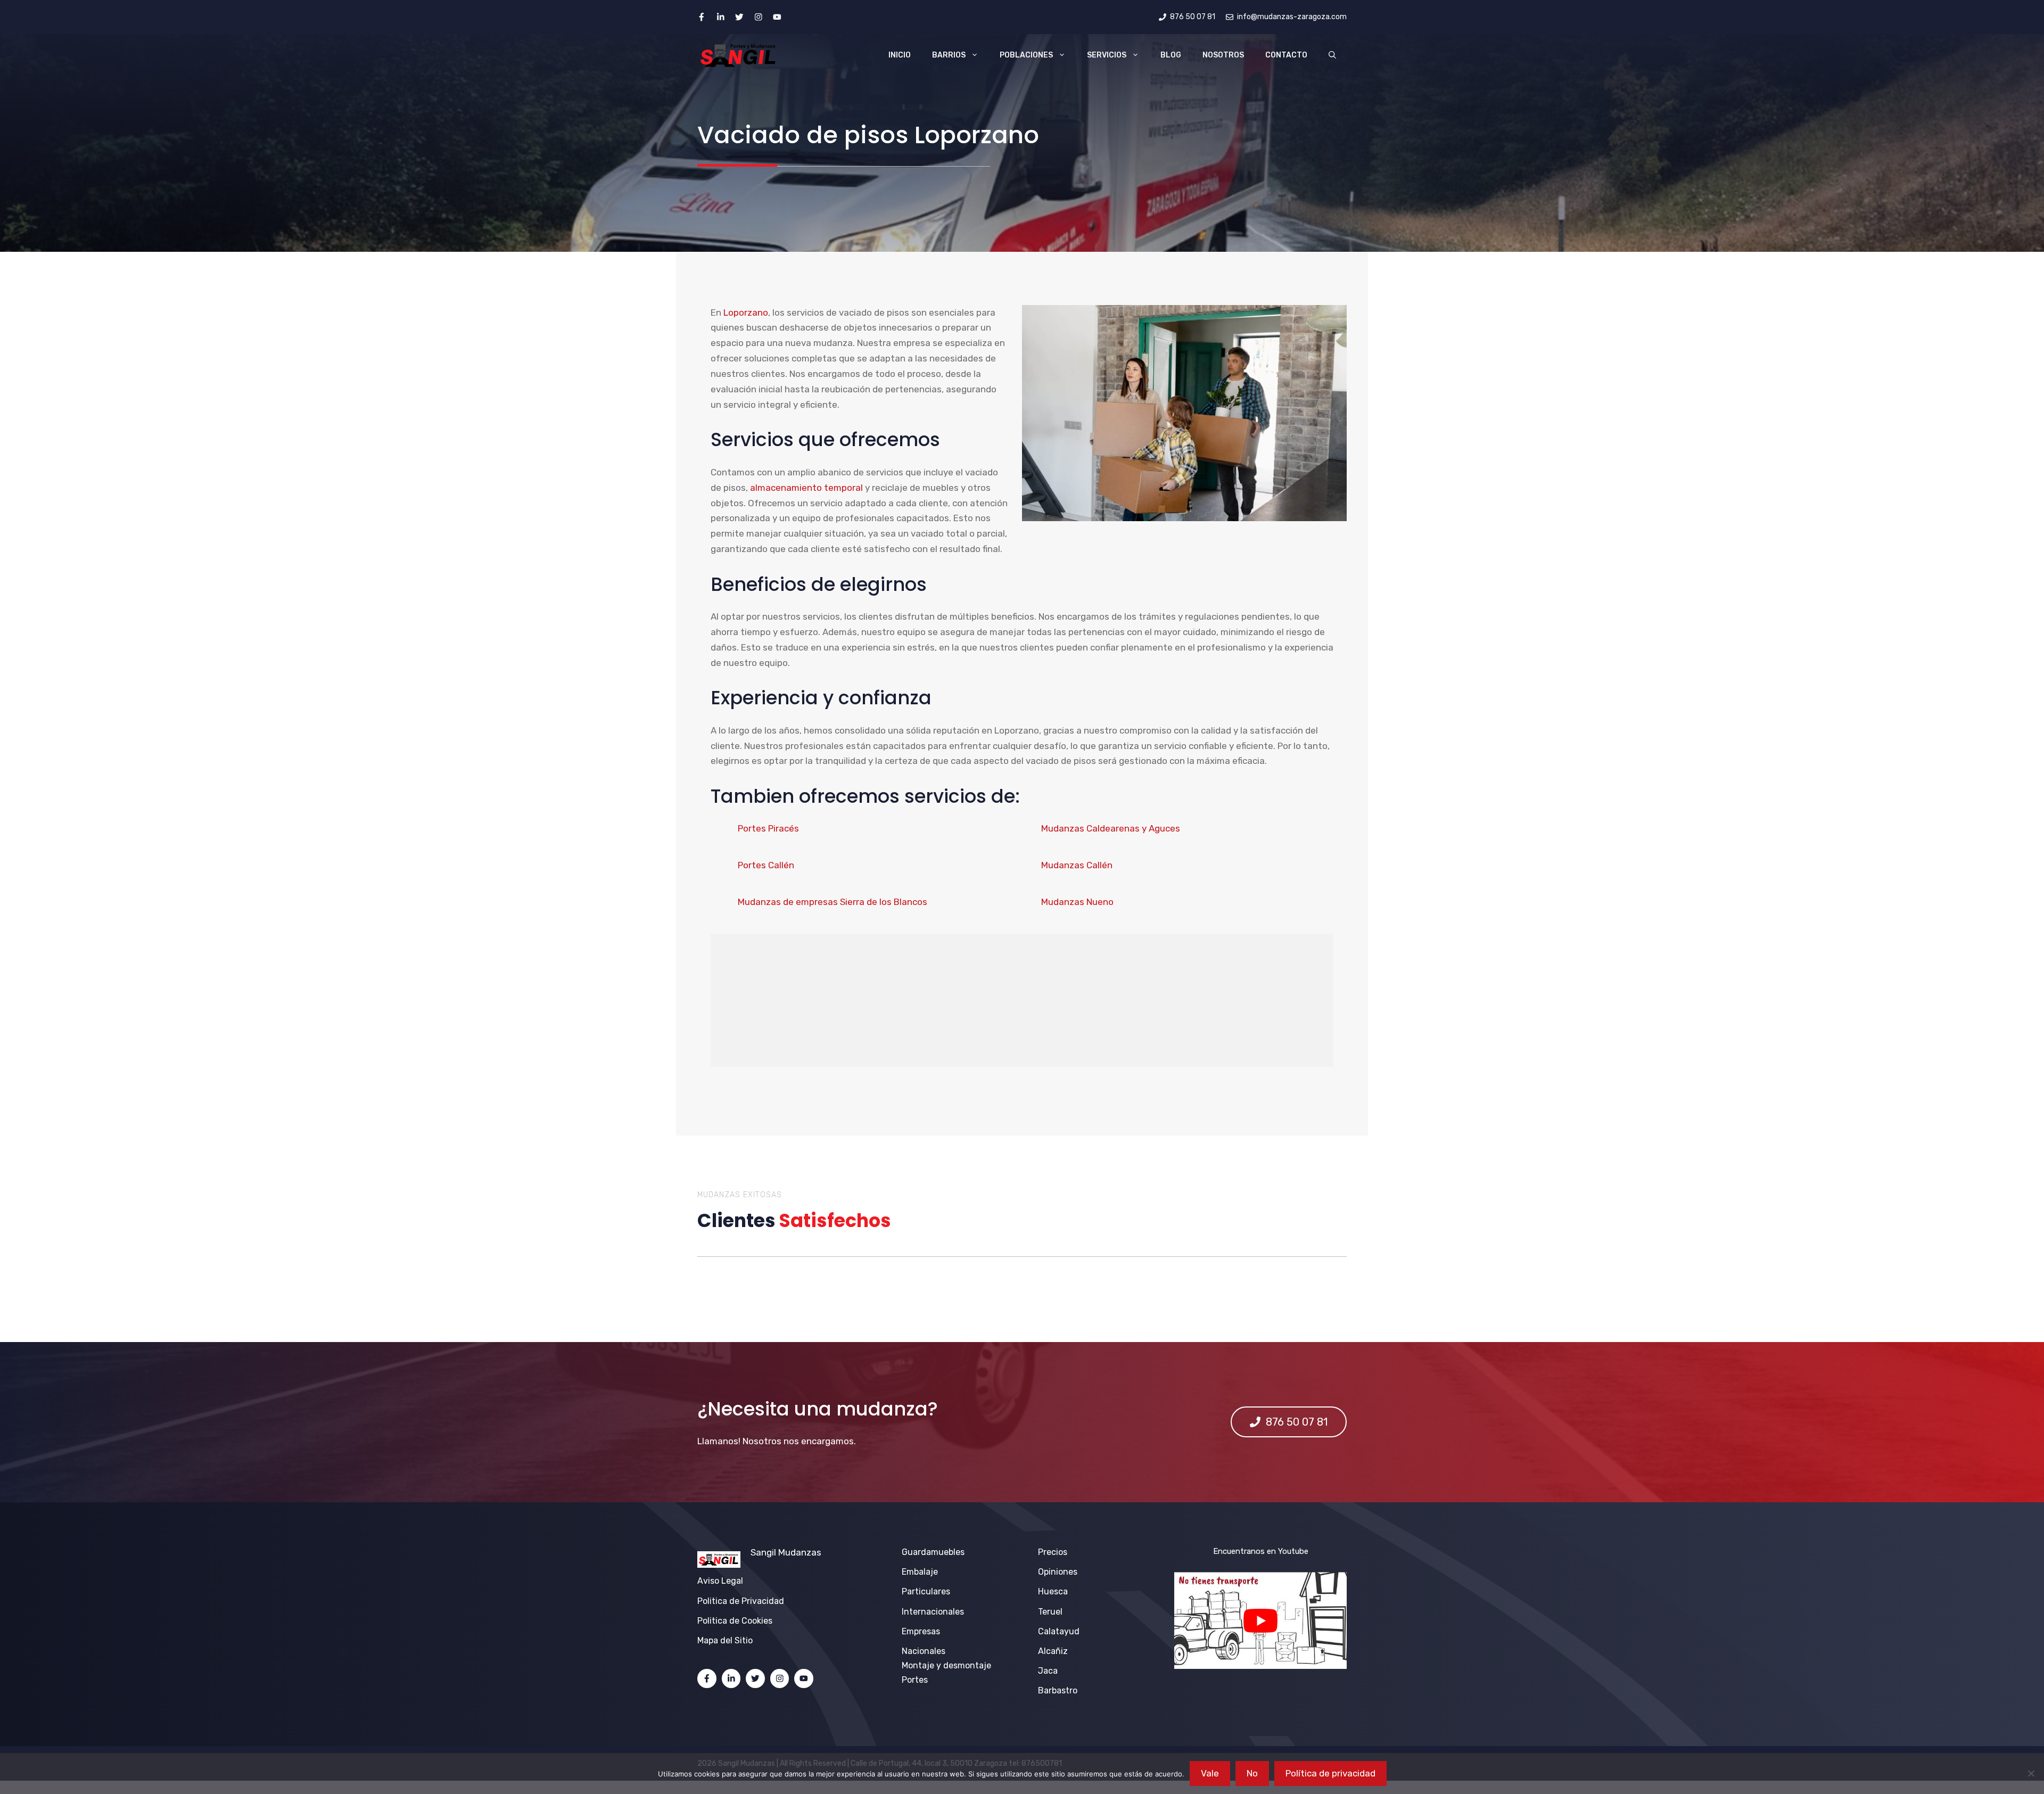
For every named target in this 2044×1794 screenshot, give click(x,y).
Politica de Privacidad (741, 1601)
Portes (915, 1680)
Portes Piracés (768, 828)
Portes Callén (766, 865)
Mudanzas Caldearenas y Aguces (1111, 828)
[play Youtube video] (1260, 1620)
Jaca (1048, 1671)
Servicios (1107, 55)
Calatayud (1059, 1631)
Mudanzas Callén (1077, 865)
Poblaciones (1026, 55)
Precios (1053, 1552)
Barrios (949, 55)
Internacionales (933, 1612)
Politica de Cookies (735, 1621)
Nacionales (924, 1651)
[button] (1332, 55)
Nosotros (1223, 55)
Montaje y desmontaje (946, 1665)
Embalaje (920, 1572)
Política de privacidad (1330, 1773)
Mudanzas (800, 1552)
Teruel (1050, 1612)
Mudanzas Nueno (1077, 902)
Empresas (921, 1631)
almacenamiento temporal (806, 488)
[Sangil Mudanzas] (739, 55)
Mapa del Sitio (725, 1640)
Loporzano (746, 312)
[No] (2031, 1773)
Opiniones (1058, 1572)
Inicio (900, 55)
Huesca (1053, 1591)
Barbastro (1058, 1690)
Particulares (926, 1591)
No (1252, 1773)
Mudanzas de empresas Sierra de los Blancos (833, 902)
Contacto (1286, 55)
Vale (1210, 1773)
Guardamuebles (933, 1552)
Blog (1171, 55)
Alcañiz (1053, 1651)
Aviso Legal (720, 1581)
